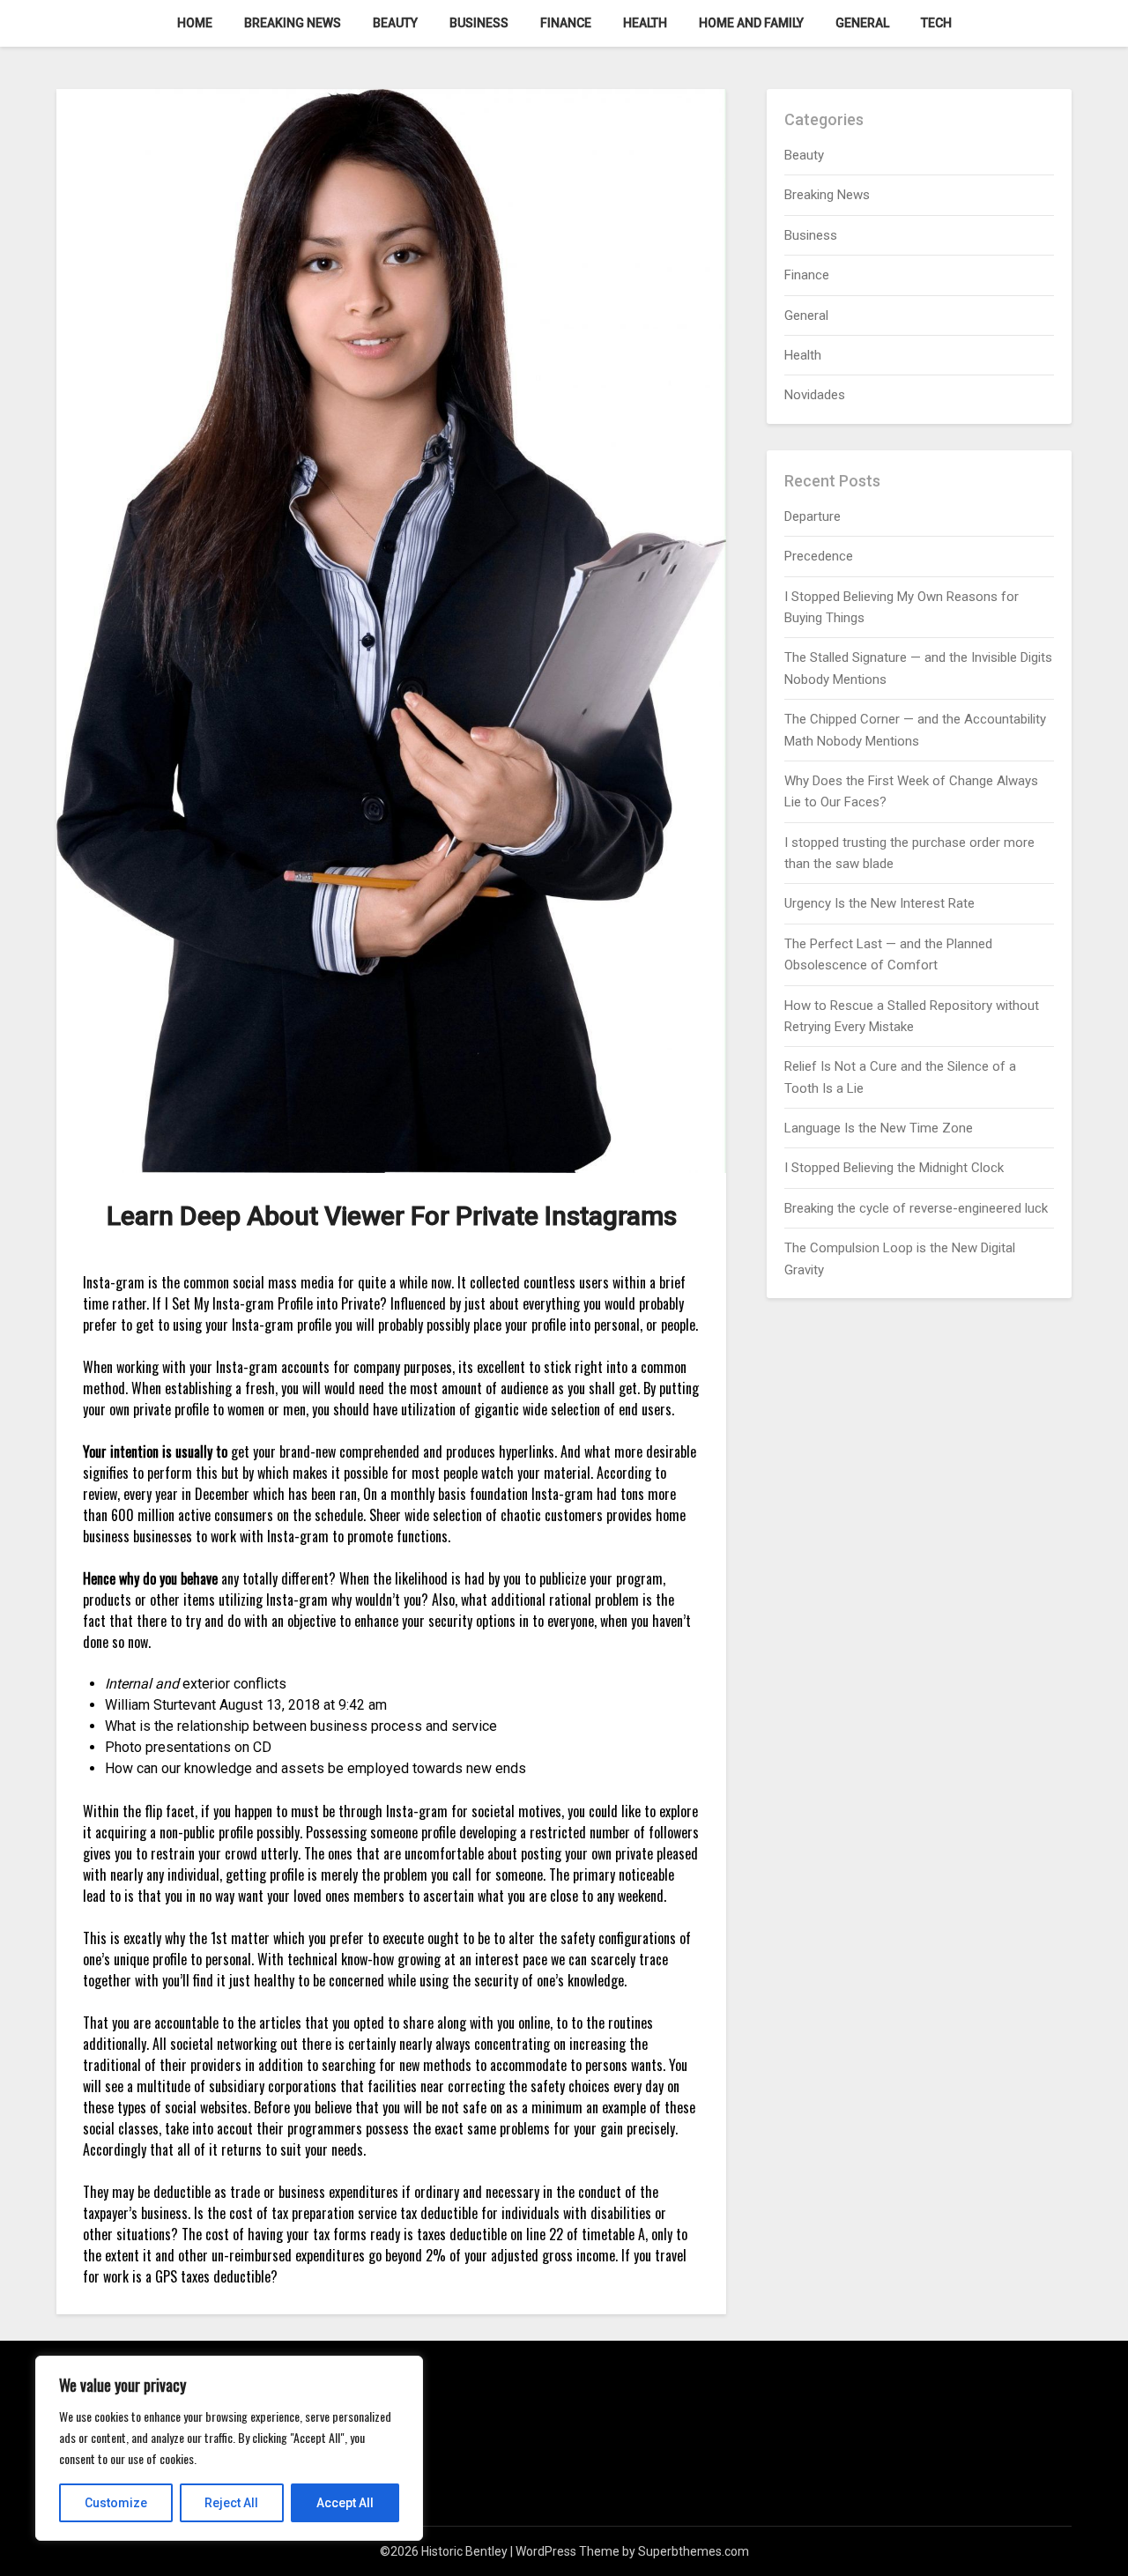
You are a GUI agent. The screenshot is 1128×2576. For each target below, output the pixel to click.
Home (195, 23)
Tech (936, 23)
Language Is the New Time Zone (879, 1128)
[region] (229, 2448)
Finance (566, 23)
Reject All (231, 2503)
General (862, 23)
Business (479, 23)
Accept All (345, 2503)
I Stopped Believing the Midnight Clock (894, 1168)
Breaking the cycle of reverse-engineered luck (916, 1208)
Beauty (395, 23)
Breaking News (293, 23)
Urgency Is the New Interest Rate (879, 903)
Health (645, 23)
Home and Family (751, 23)
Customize (116, 2503)
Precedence (819, 556)
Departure (813, 516)
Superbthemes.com (694, 2551)
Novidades (815, 395)
